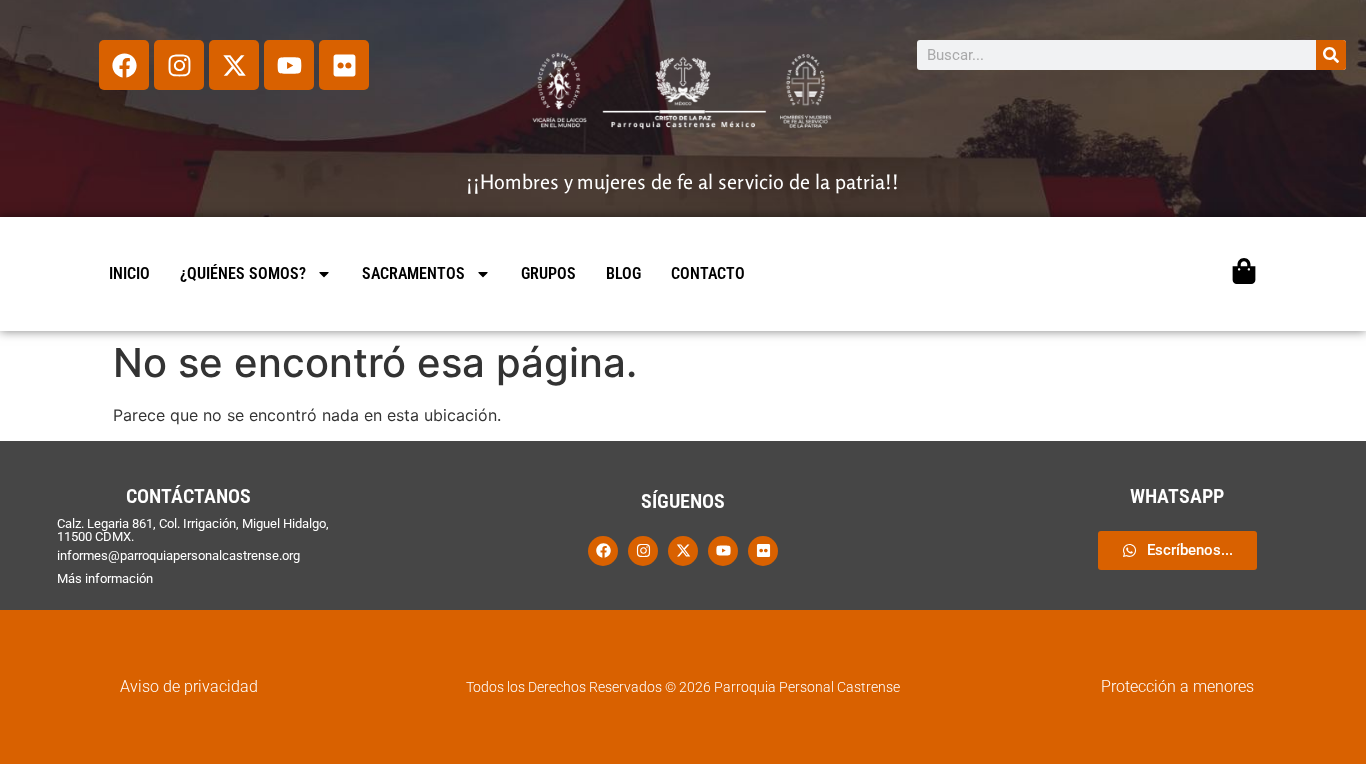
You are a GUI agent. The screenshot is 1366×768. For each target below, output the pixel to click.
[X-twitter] (234, 65)
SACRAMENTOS (413, 273)
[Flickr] (344, 65)
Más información (105, 578)
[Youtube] (289, 65)
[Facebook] (124, 65)
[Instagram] (179, 65)
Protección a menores (1177, 686)
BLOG (623, 273)
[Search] (1331, 55)
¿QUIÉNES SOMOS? (243, 273)
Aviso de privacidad (189, 686)
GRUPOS (548, 273)
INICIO (129, 273)
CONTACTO (708, 273)
